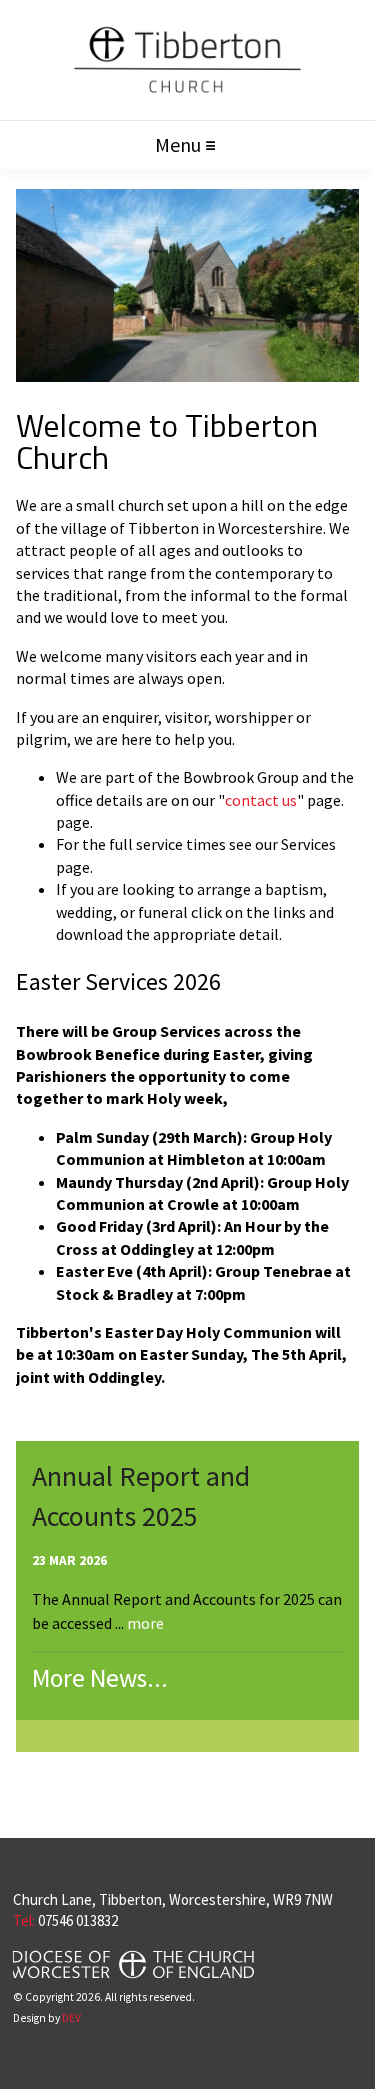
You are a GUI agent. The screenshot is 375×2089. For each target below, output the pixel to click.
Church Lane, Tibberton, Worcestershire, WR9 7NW (173, 1899)
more (145, 1623)
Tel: (24, 1920)
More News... (100, 1678)
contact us (261, 800)
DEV (71, 2018)
